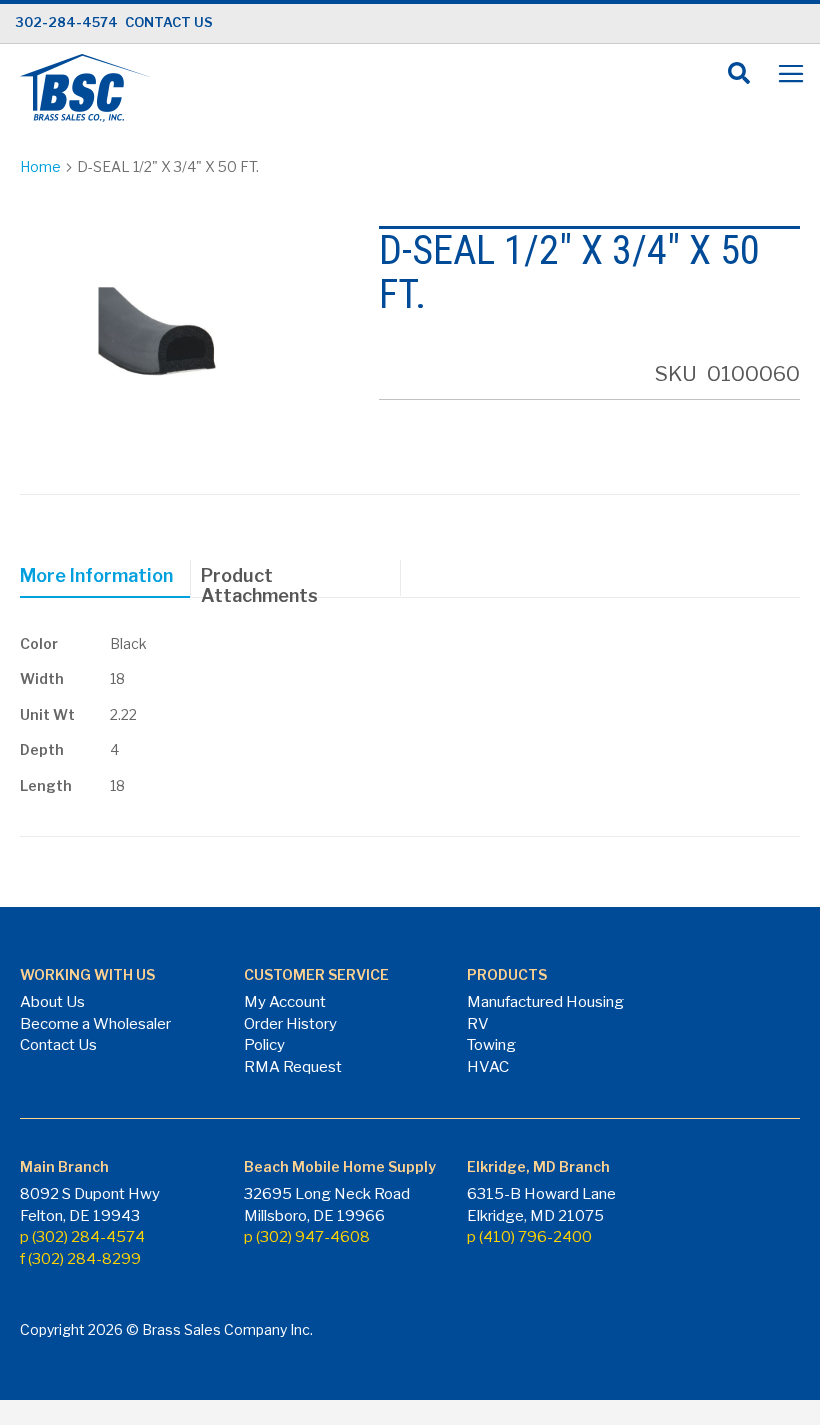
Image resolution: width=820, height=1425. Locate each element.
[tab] (105, 579)
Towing (491, 1045)
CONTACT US (169, 22)
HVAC (488, 1067)
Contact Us (58, 1045)
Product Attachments (259, 580)
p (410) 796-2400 (529, 1237)
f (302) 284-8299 (80, 1259)
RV (478, 1024)
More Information (96, 575)
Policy (264, 1045)
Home (40, 166)
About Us (52, 1002)
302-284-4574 (66, 22)
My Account (285, 1002)
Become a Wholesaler (95, 1024)
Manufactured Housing (545, 1002)
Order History (290, 1024)
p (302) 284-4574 (82, 1237)
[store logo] (85, 88)
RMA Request (293, 1067)
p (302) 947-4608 (307, 1237)
